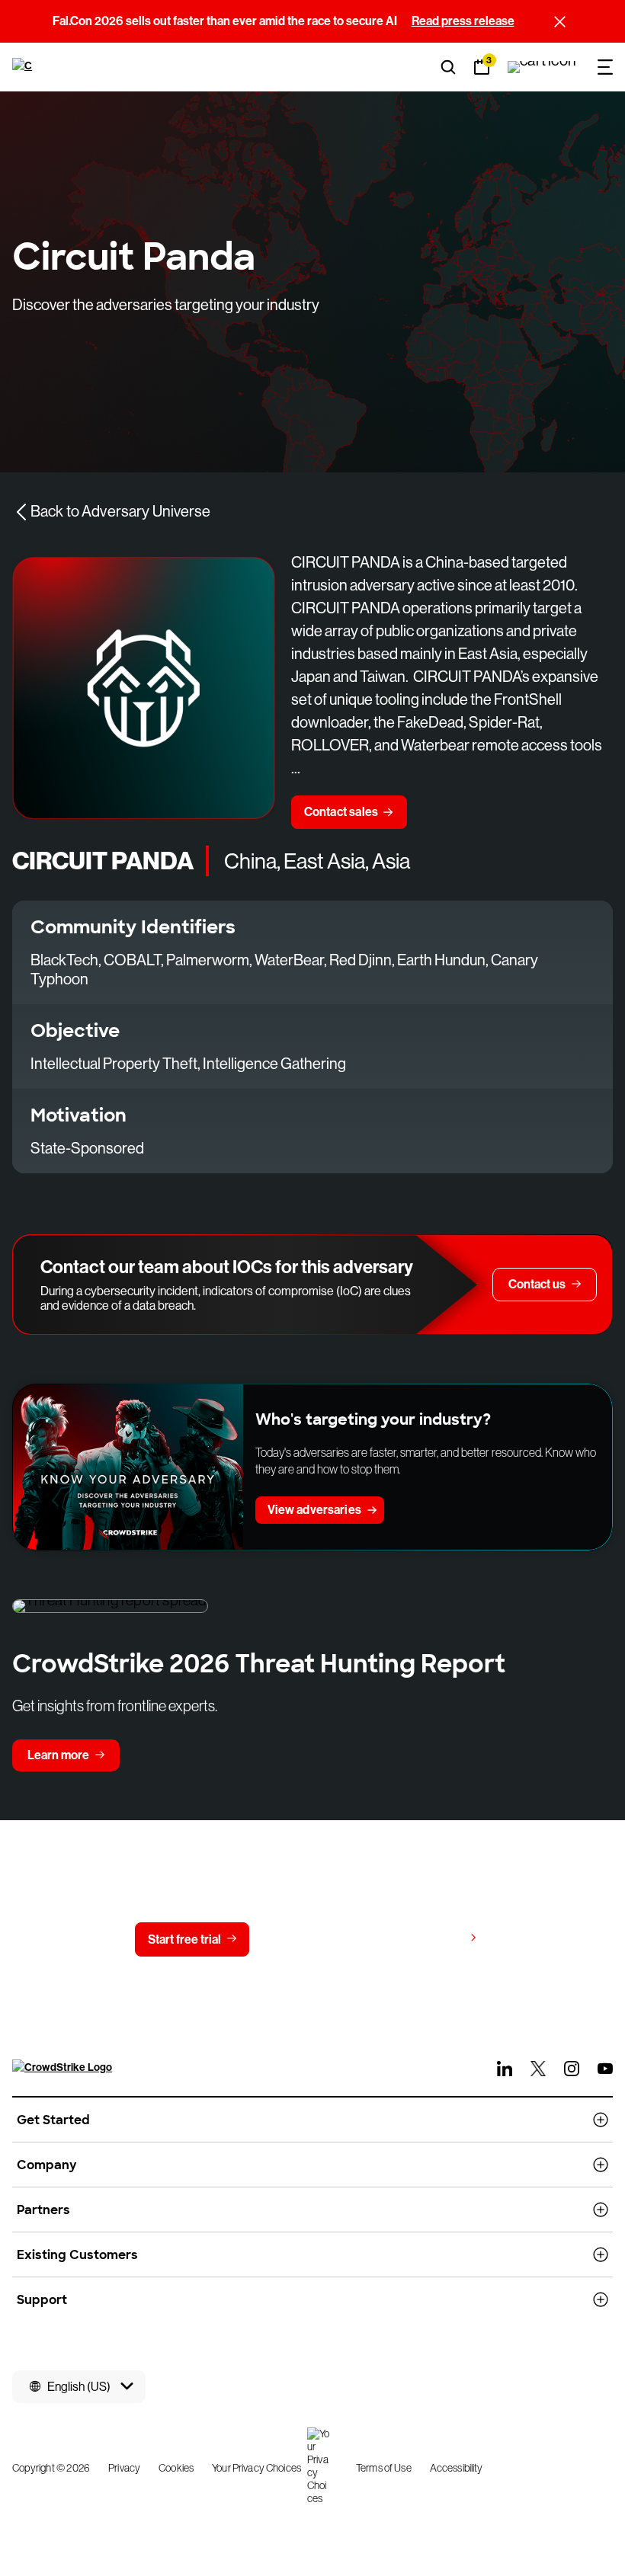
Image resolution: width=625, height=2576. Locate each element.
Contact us (309, 1939)
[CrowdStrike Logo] (24, 67)
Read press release (463, 21)
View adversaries (314, 1510)
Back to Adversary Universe (121, 512)
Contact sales (341, 812)
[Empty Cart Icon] (542, 67)
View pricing (429, 1939)
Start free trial (184, 1939)
